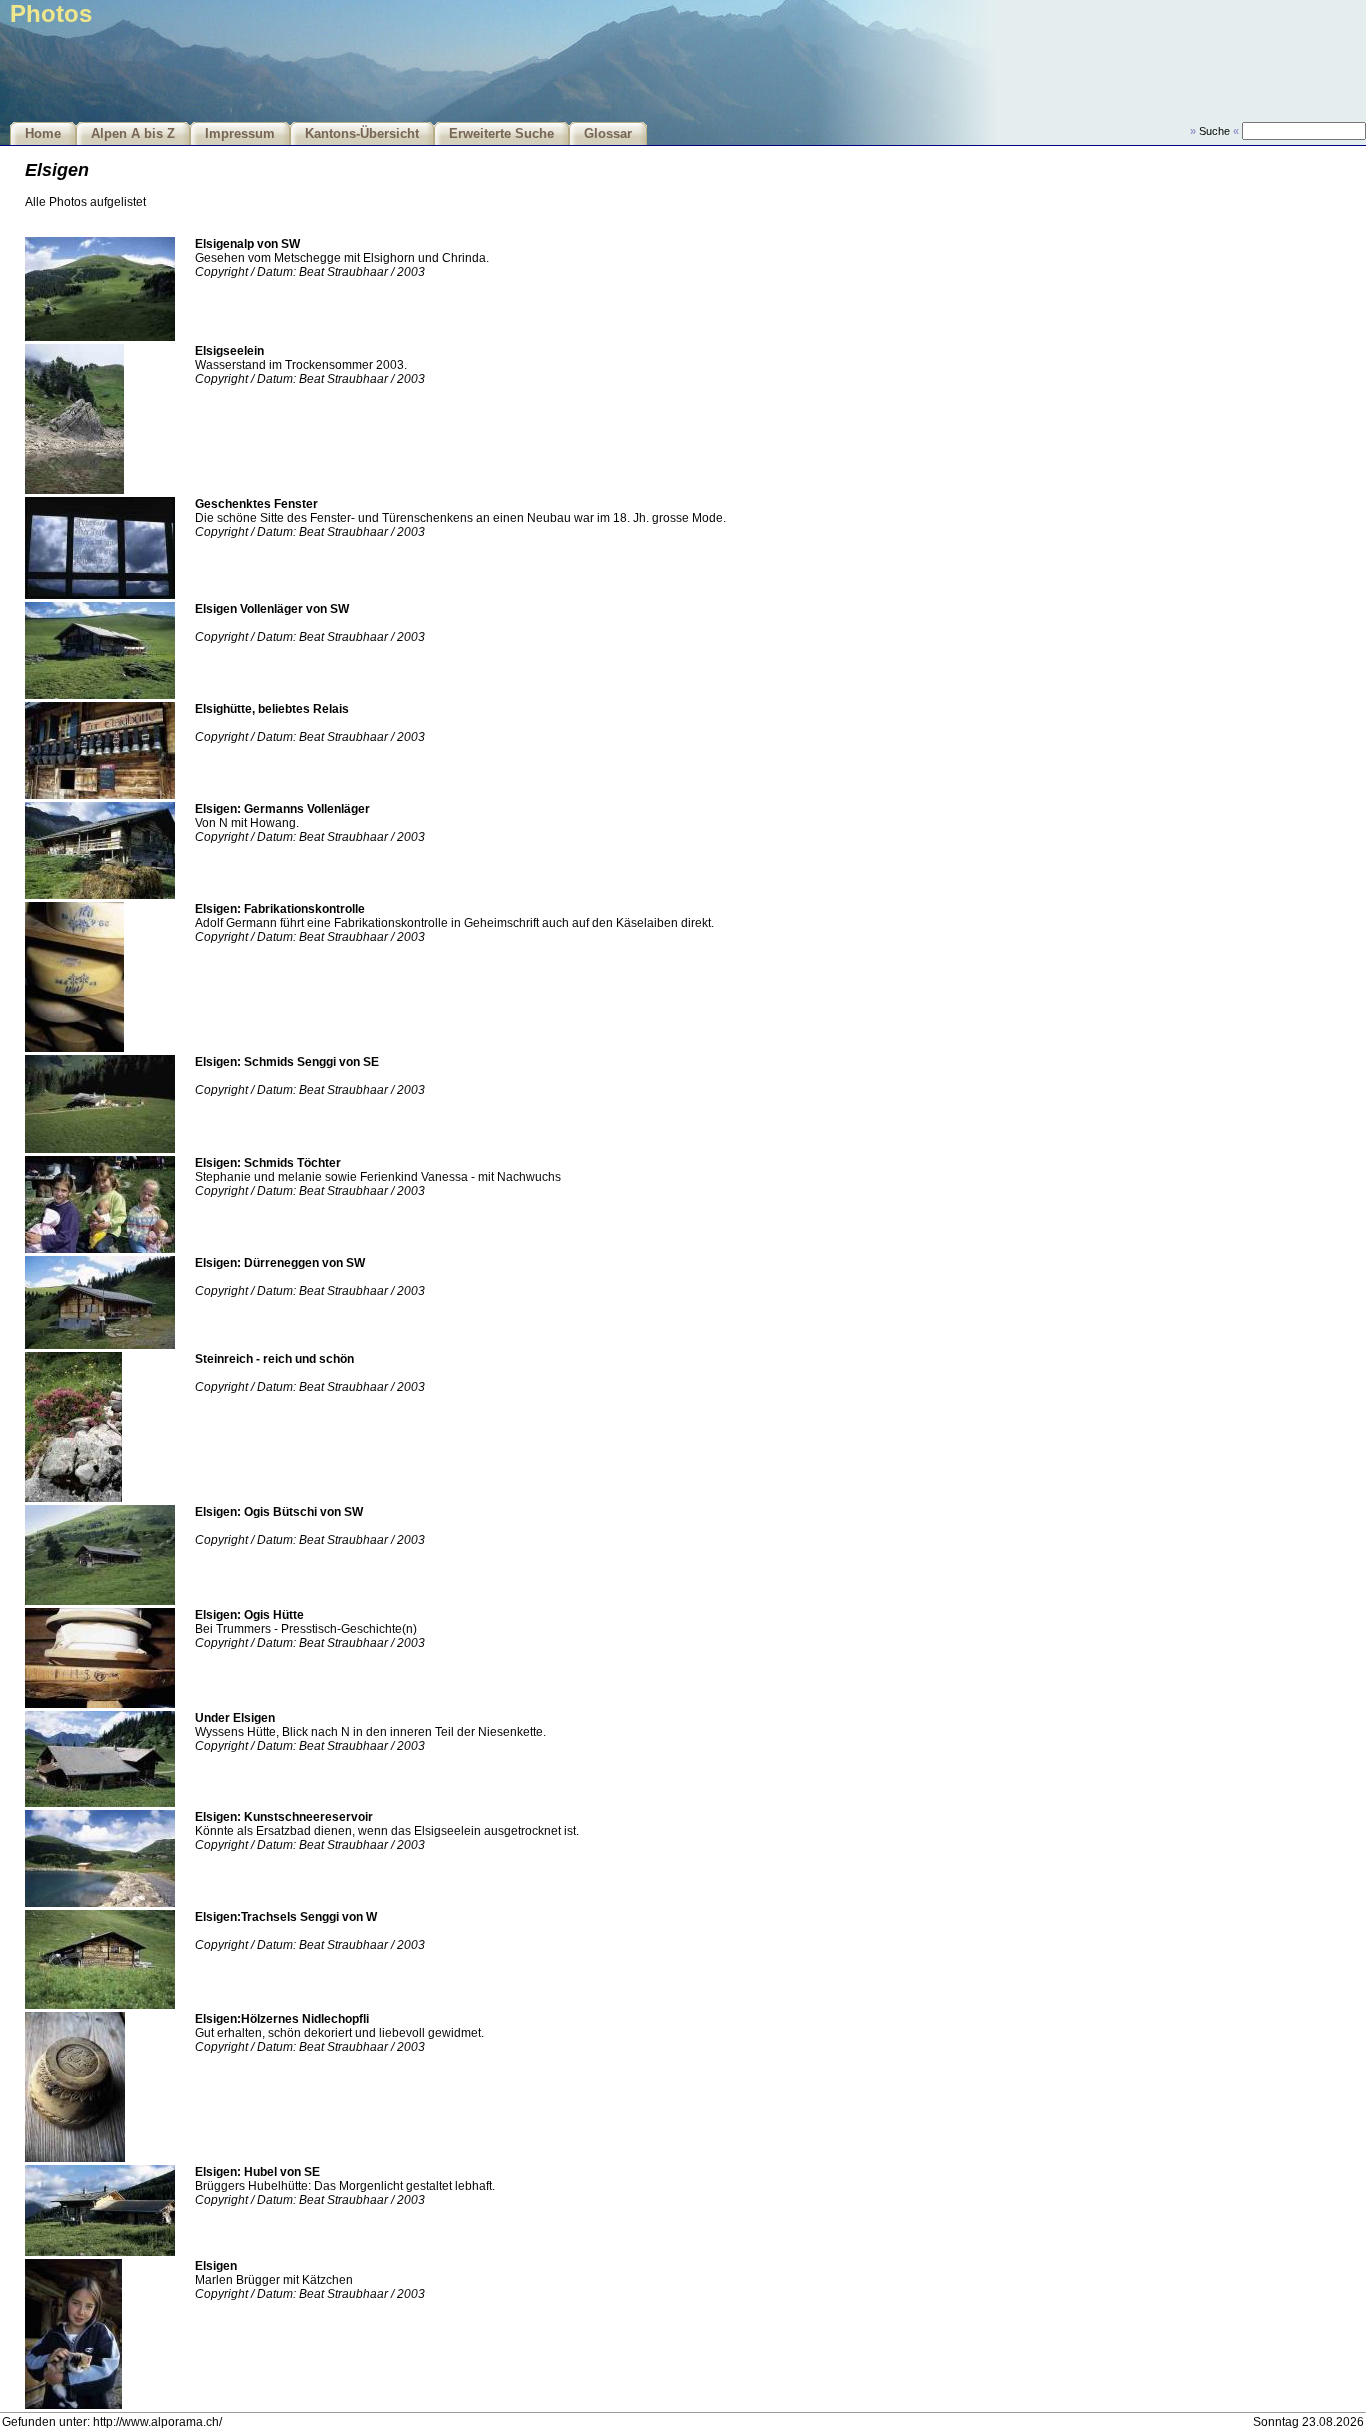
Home (43, 134)
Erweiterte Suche (501, 134)
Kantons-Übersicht (362, 134)
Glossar (608, 134)
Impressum (240, 134)
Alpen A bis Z (133, 134)
